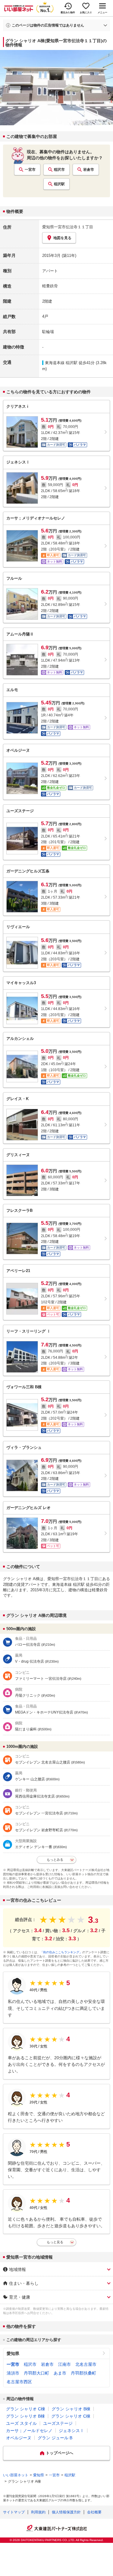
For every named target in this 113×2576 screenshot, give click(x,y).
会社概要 (94, 2512)
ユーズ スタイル (21, 2423)
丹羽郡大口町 (36, 2373)
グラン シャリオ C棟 (26, 2409)
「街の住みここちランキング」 (61, 1952)
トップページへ (60, 2453)
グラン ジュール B (55, 2438)
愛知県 (13, 2353)
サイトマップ (14, 2512)
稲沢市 (59, 170)
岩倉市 (89, 170)
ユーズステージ (58, 2423)
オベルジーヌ (19, 2438)
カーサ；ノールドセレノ (29, 2431)
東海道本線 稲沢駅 (61, 363)
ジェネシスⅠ (71, 2431)
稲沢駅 (59, 184)
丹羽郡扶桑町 (83, 2373)
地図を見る (62, 238)
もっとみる (55, 1860)
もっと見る (55, 2242)
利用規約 (38, 2512)
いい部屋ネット (16, 2475)
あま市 (60, 2373)
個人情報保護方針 (66, 2512)
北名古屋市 (86, 2364)
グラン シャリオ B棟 (71, 2409)
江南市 (64, 2364)
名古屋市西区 (19, 2382)
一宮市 (30, 170)
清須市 (13, 2373)
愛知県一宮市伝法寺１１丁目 (68, 227)
